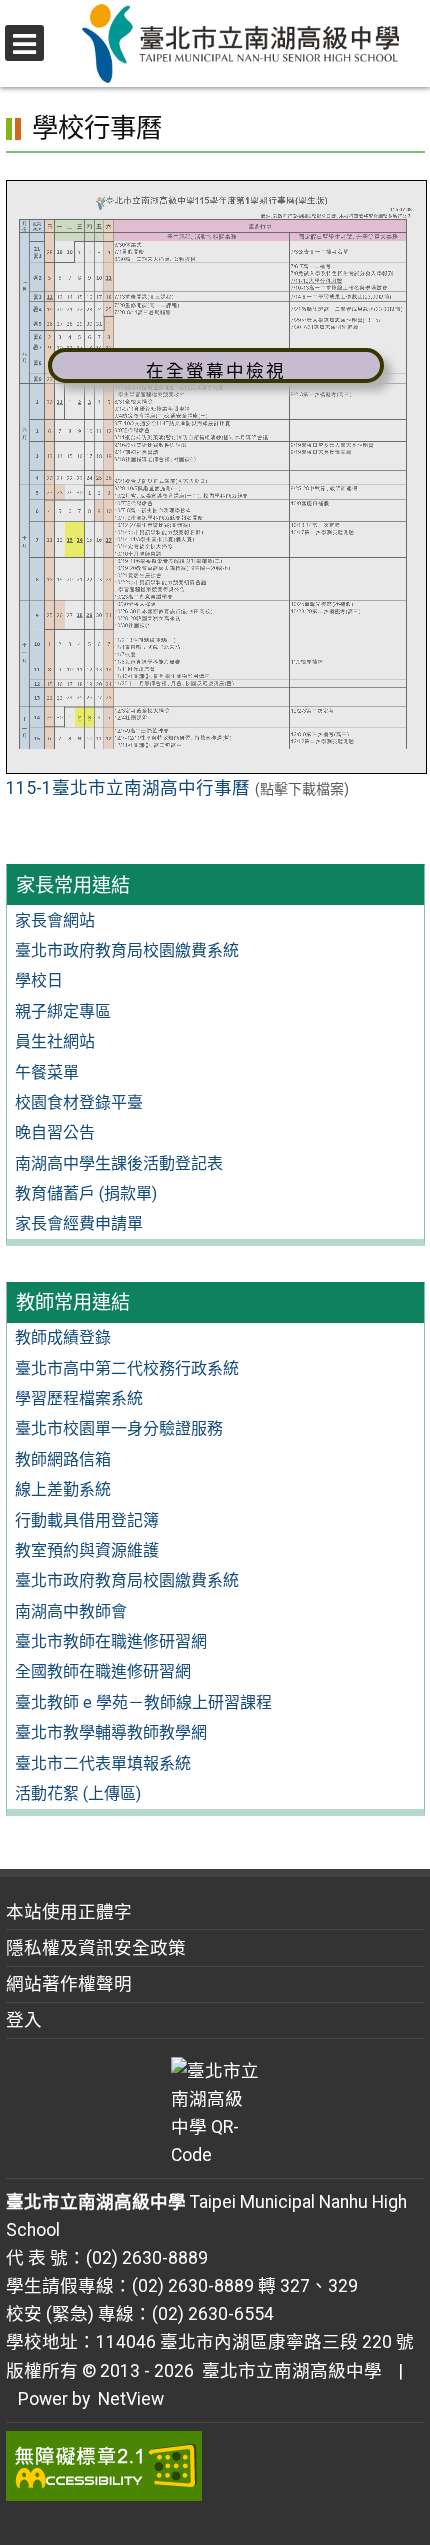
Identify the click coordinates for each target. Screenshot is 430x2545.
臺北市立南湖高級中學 (288, 2371)
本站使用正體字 (69, 1912)
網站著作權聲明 (69, 1984)
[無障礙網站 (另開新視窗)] (215, 2466)
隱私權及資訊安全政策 (96, 1948)
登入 (24, 2020)
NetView (131, 2399)
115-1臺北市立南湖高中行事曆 (128, 788)
